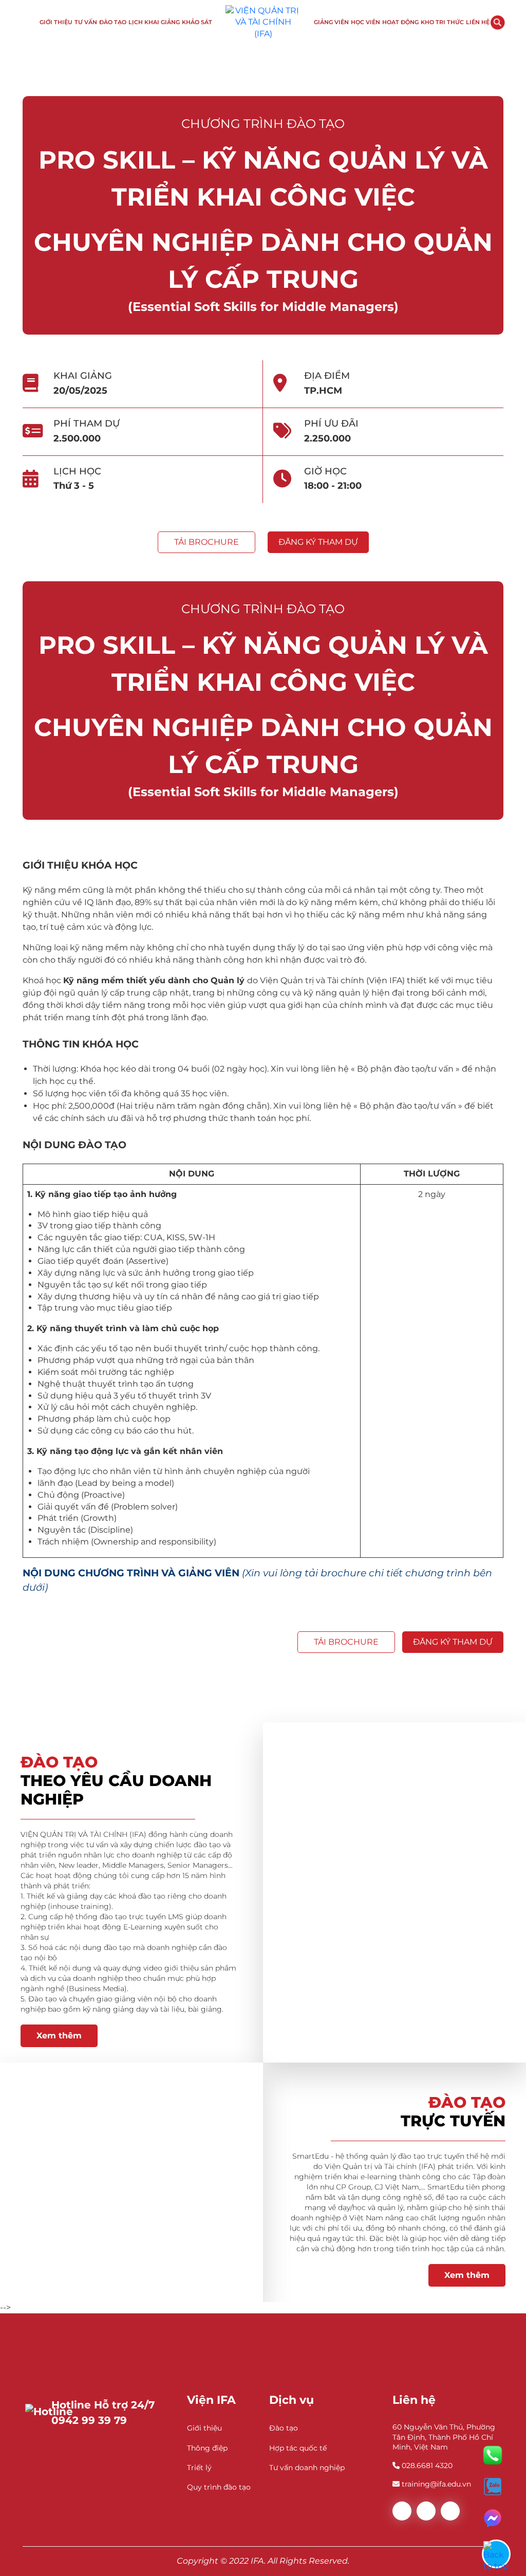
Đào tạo (284, 2428)
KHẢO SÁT (197, 22)
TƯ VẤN (86, 22)
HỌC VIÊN (365, 22)
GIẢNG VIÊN (331, 22)
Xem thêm (59, 2036)
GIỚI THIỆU (56, 22)
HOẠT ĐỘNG (400, 22)
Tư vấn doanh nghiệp (307, 2468)
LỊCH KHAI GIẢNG (154, 22)
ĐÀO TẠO (113, 22)
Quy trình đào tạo (219, 2487)
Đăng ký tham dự (318, 542)
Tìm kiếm (498, 23)
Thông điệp (207, 2448)
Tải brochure (206, 542)
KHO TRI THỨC (442, 22)
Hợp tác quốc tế (298, 2448)
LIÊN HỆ (478, 22)
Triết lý (199, 2468)
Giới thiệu (204, 2428)
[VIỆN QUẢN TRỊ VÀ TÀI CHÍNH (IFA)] (263, 22)
